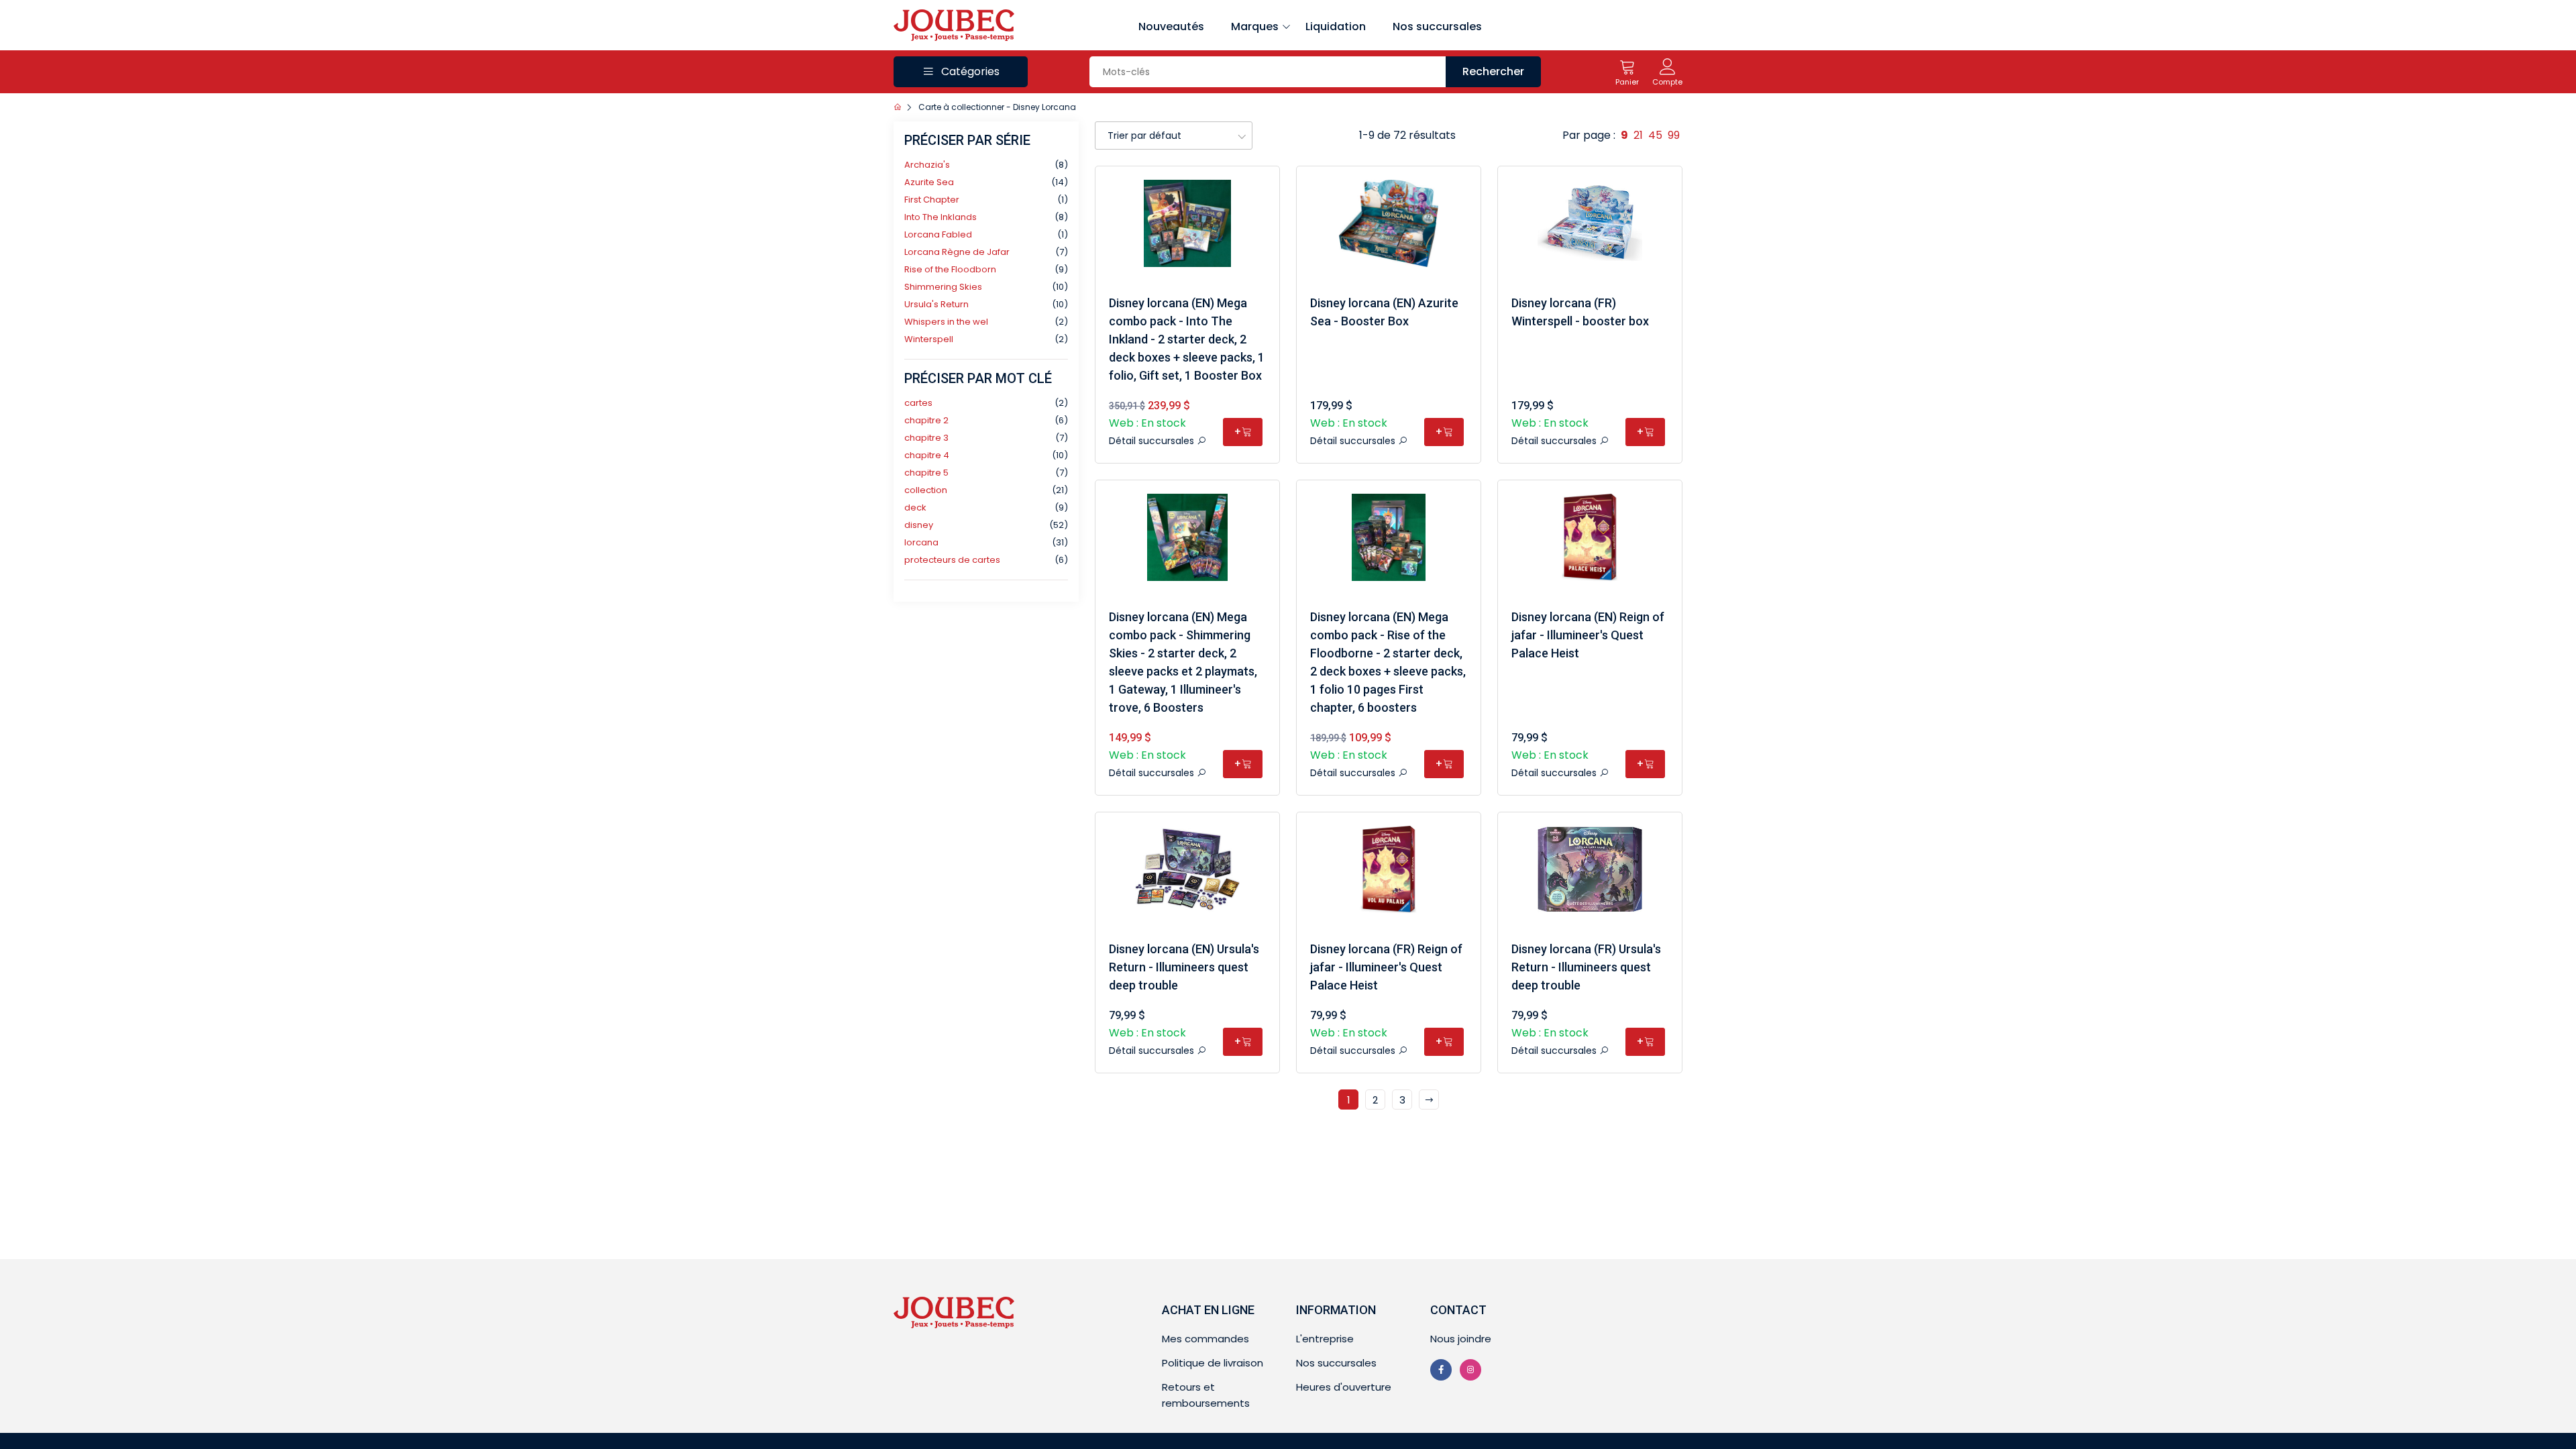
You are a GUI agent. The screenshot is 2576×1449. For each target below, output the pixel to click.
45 (1655, 135)
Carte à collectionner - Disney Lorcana (997, 107)
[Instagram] (1470, 1370)
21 (1638, 135)
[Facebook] (1441, 1370)
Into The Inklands (941, 217)
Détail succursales (1153, 441)
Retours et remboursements (1206, 1395)
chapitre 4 (927, 455)
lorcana (921, 542)
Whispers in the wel (946, 322)
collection (926, 490)
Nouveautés (1171, 26)
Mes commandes (1205, 1339)
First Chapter (932, 200)
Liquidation (1336, 26)
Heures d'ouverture (1344, 1387)
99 (1674, 135)
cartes (918, 403)
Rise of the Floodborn (950, 269)
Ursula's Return (936, 304)
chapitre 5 (926, 473)
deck (915, 507)
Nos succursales (1437, 26)
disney (919, 525)
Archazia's (927, 165)
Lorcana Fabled (938, 234)
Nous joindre (1461, 1339)
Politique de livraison (1213, 1363)
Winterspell (929, 339)
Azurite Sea (929, 182)
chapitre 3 (926, 438)
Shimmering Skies (943, 287)
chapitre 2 (926, 420)
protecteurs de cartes (952, 560)
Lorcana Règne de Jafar (957, 252)
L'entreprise (1325, 1339)
